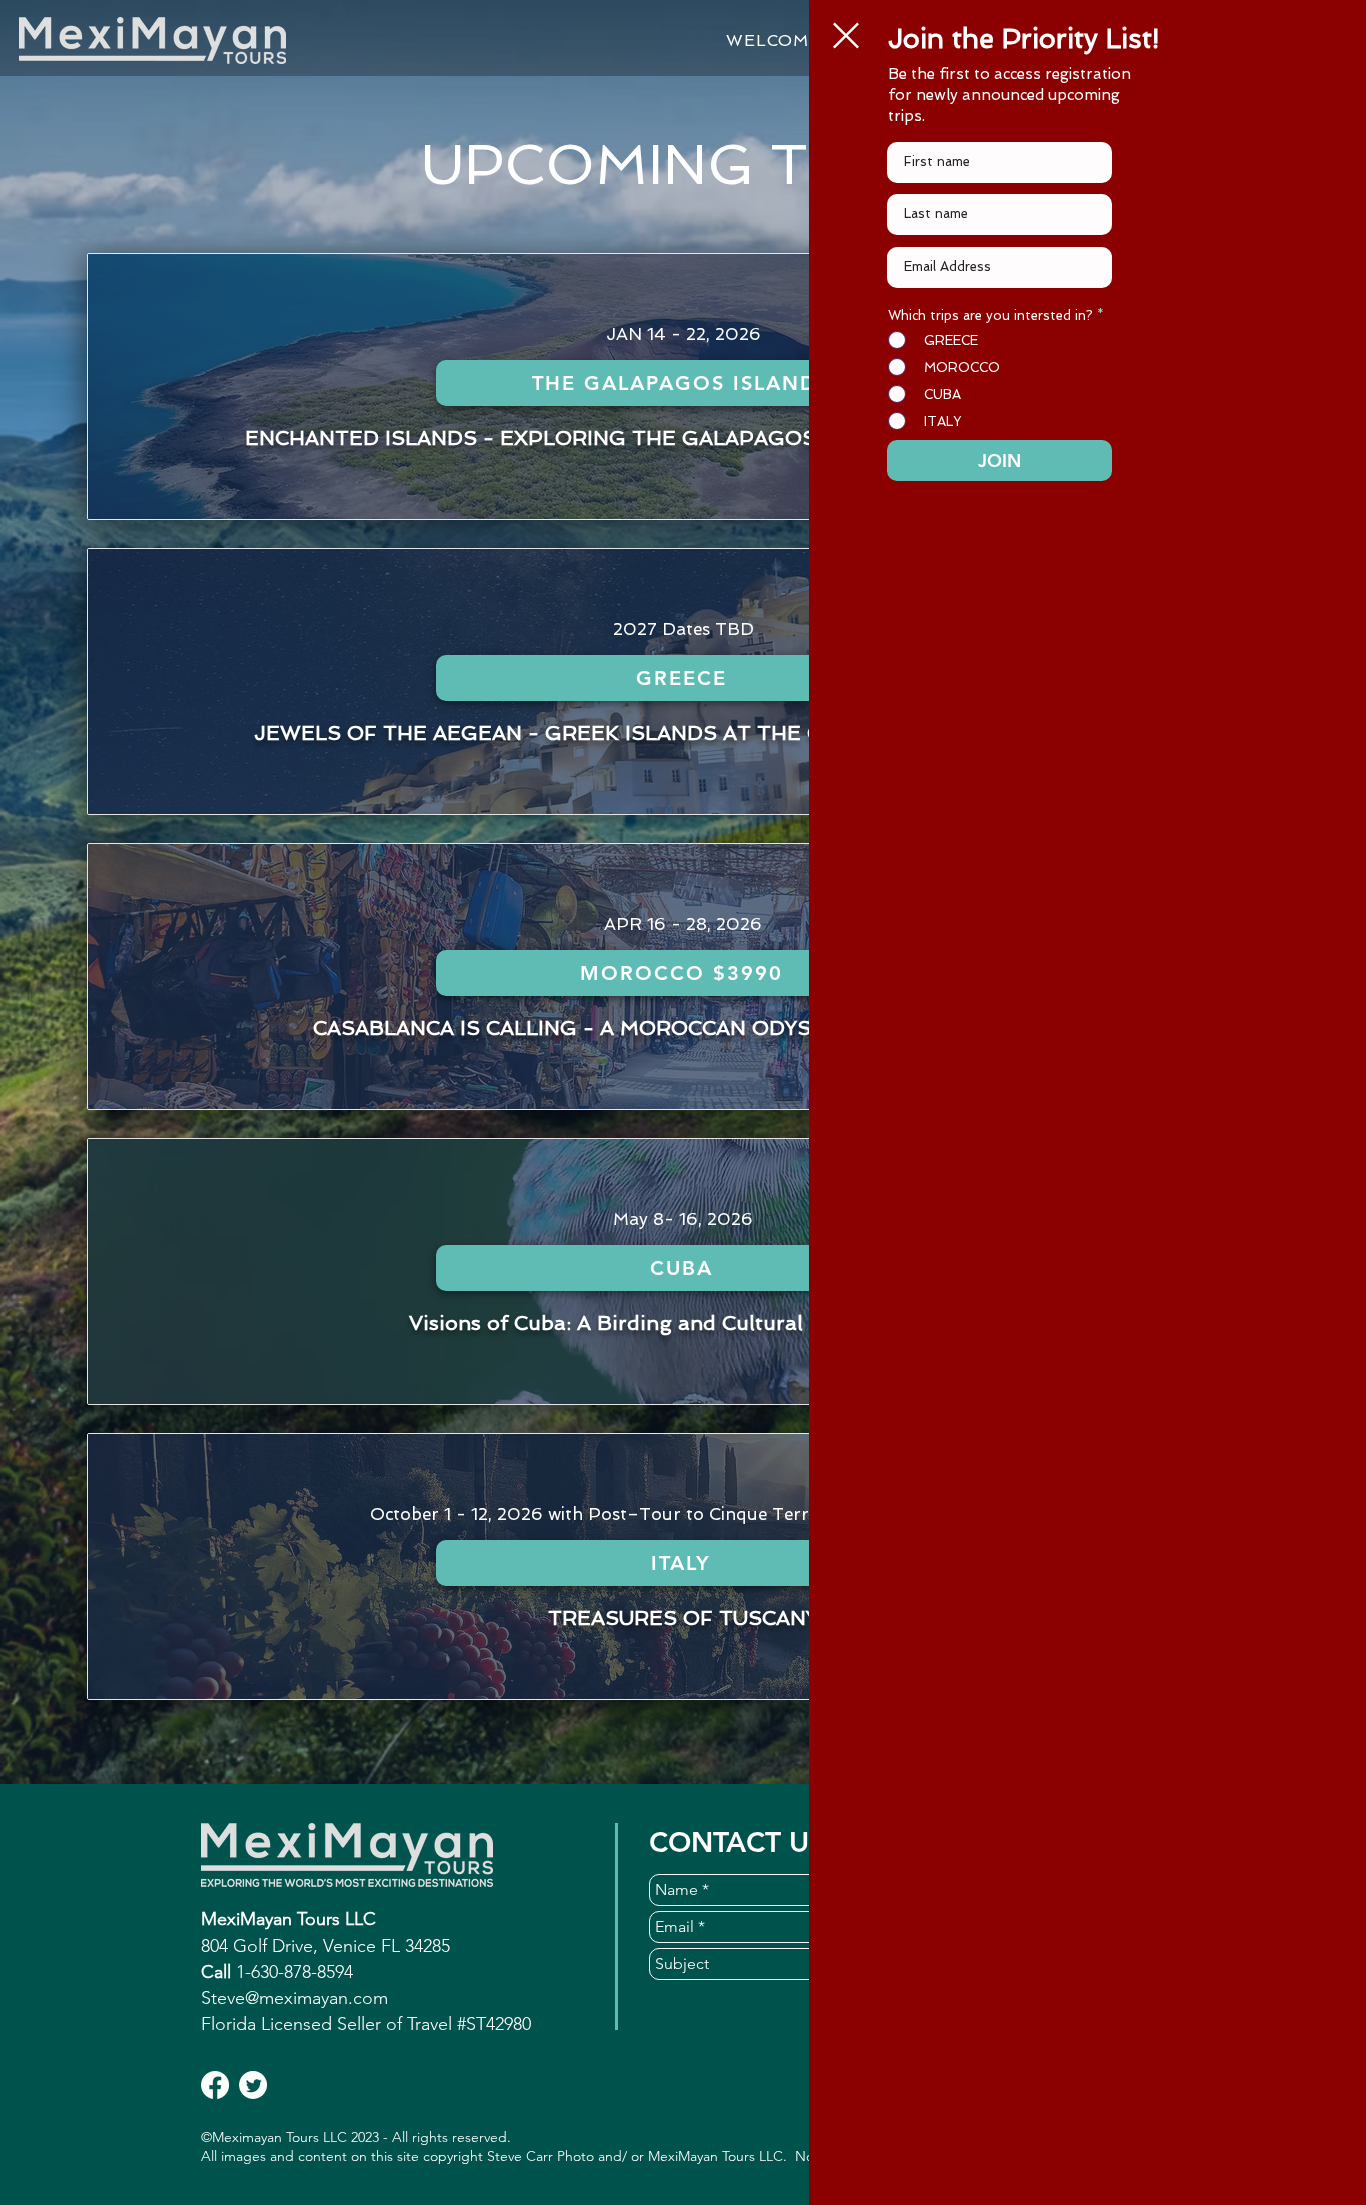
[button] (846, 35)
